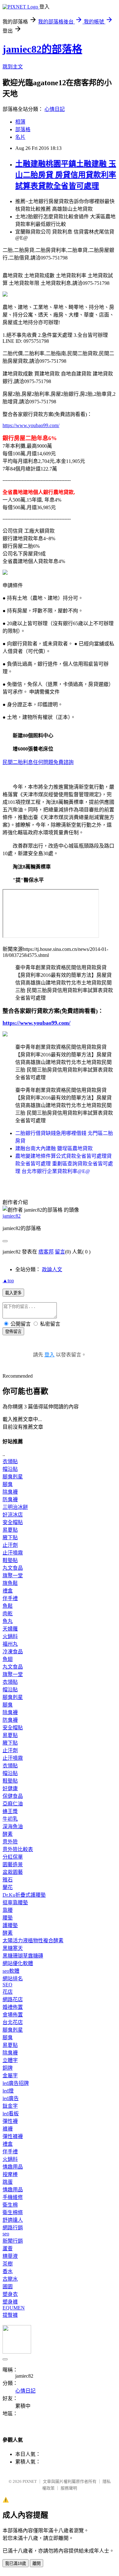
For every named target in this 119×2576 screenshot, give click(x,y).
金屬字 (10, 2076)
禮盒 (8, 1591)
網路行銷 (13, 2228)
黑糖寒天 (13, 1948)
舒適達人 (13, 2220)
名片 (20, 137)
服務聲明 (69, 2488)
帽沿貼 (10, 1469)
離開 (36, 2563)
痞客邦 (46, 1252)
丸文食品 (13, 1568)
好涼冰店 (13, 1515)
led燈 (8, 2091)
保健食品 (13, 1796)
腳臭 (8, 1484)
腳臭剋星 (13, 1477)
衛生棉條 (13, 2212)
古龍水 (10, 2279)
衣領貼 (10, 1461)
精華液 (10, 2256)
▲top (8, 1281)
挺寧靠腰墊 (15, 1903)
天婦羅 (10, 1629)
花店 (8, 1992)
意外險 (10, 1842)
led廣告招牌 (16, 2083)
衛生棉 (10, 2205)
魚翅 (8, 1659)
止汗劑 (10, 1545)
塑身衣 (10, 2294)
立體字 (10, 2060)
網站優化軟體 (18, 1963)
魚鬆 (8, 1606)
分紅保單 (13, 1857)
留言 (60, 1252)
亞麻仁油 (13, 1804)
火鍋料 (10, 1636)
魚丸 (8, 1621)
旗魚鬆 (10, 1583)
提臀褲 (10, 2315)
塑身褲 (10, 2302)
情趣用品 (13, 2167)
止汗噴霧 (13, 1553)
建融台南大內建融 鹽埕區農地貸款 (54, 1148)
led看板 (11, 2114)
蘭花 (8, 1887)
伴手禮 (10, 1598)
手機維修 (13, 2197)
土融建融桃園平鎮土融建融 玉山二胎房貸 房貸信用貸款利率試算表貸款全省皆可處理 (66, 175)
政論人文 (52, 1269)
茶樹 (8, 2264)
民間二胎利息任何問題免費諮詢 (38, 762)
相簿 (20, 122)
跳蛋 (8, 2182)
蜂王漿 (10, 1811)
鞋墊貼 (10, 1560)
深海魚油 (13, 1826)
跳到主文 (13, 67)
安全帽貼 (13, 1522)
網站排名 (13, 1979)
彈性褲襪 (13, 2136)
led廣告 (11, 2098)
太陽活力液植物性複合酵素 (33, 1941)
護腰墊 (10, 1925)
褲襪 (8, 2129)
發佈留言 (13, 1332)
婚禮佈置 (13, 2007)
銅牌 (8, 2068)
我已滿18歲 (16, 2563)
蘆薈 (8, 2249)
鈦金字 (10, 2106)
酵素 (8, 1834)
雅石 (8, 1880)
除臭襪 (10, 1492)
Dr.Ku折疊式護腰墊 (24, 1895)
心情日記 (55, 109)
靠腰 (8, 1910)
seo (6, 2234)
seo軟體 (11, 1971)
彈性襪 (10, 2121)
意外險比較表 (18, 1849)
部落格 (23, 129)
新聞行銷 (13, 2241)
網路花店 (13, 1999)
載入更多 (13, 1293)
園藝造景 (13, 1865)
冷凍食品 (13, 1652)
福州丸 (10, 1644)
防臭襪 (10, 1499)
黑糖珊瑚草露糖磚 (23, 1956)
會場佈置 (13, 2015)
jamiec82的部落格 (42, 49)
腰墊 (8, 1918)
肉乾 (8, 1614)
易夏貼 (10, 1530)
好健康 (10, 1788)
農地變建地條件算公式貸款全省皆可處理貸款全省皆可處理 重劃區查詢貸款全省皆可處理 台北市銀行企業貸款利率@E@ (64, 1164)
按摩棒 (10, 2174)
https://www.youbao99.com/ (31, 425)
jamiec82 (12, 1216)
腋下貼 (10, 1538)
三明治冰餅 (15, 1507)
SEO (7, 1985)
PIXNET (30, 2481)
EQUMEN (14, 2308)
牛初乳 (10, 1819)
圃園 (8, 2287)
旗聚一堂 (13, 1576)
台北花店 (13, 2022)
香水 (8, 2271)
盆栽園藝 (13, 1872)
